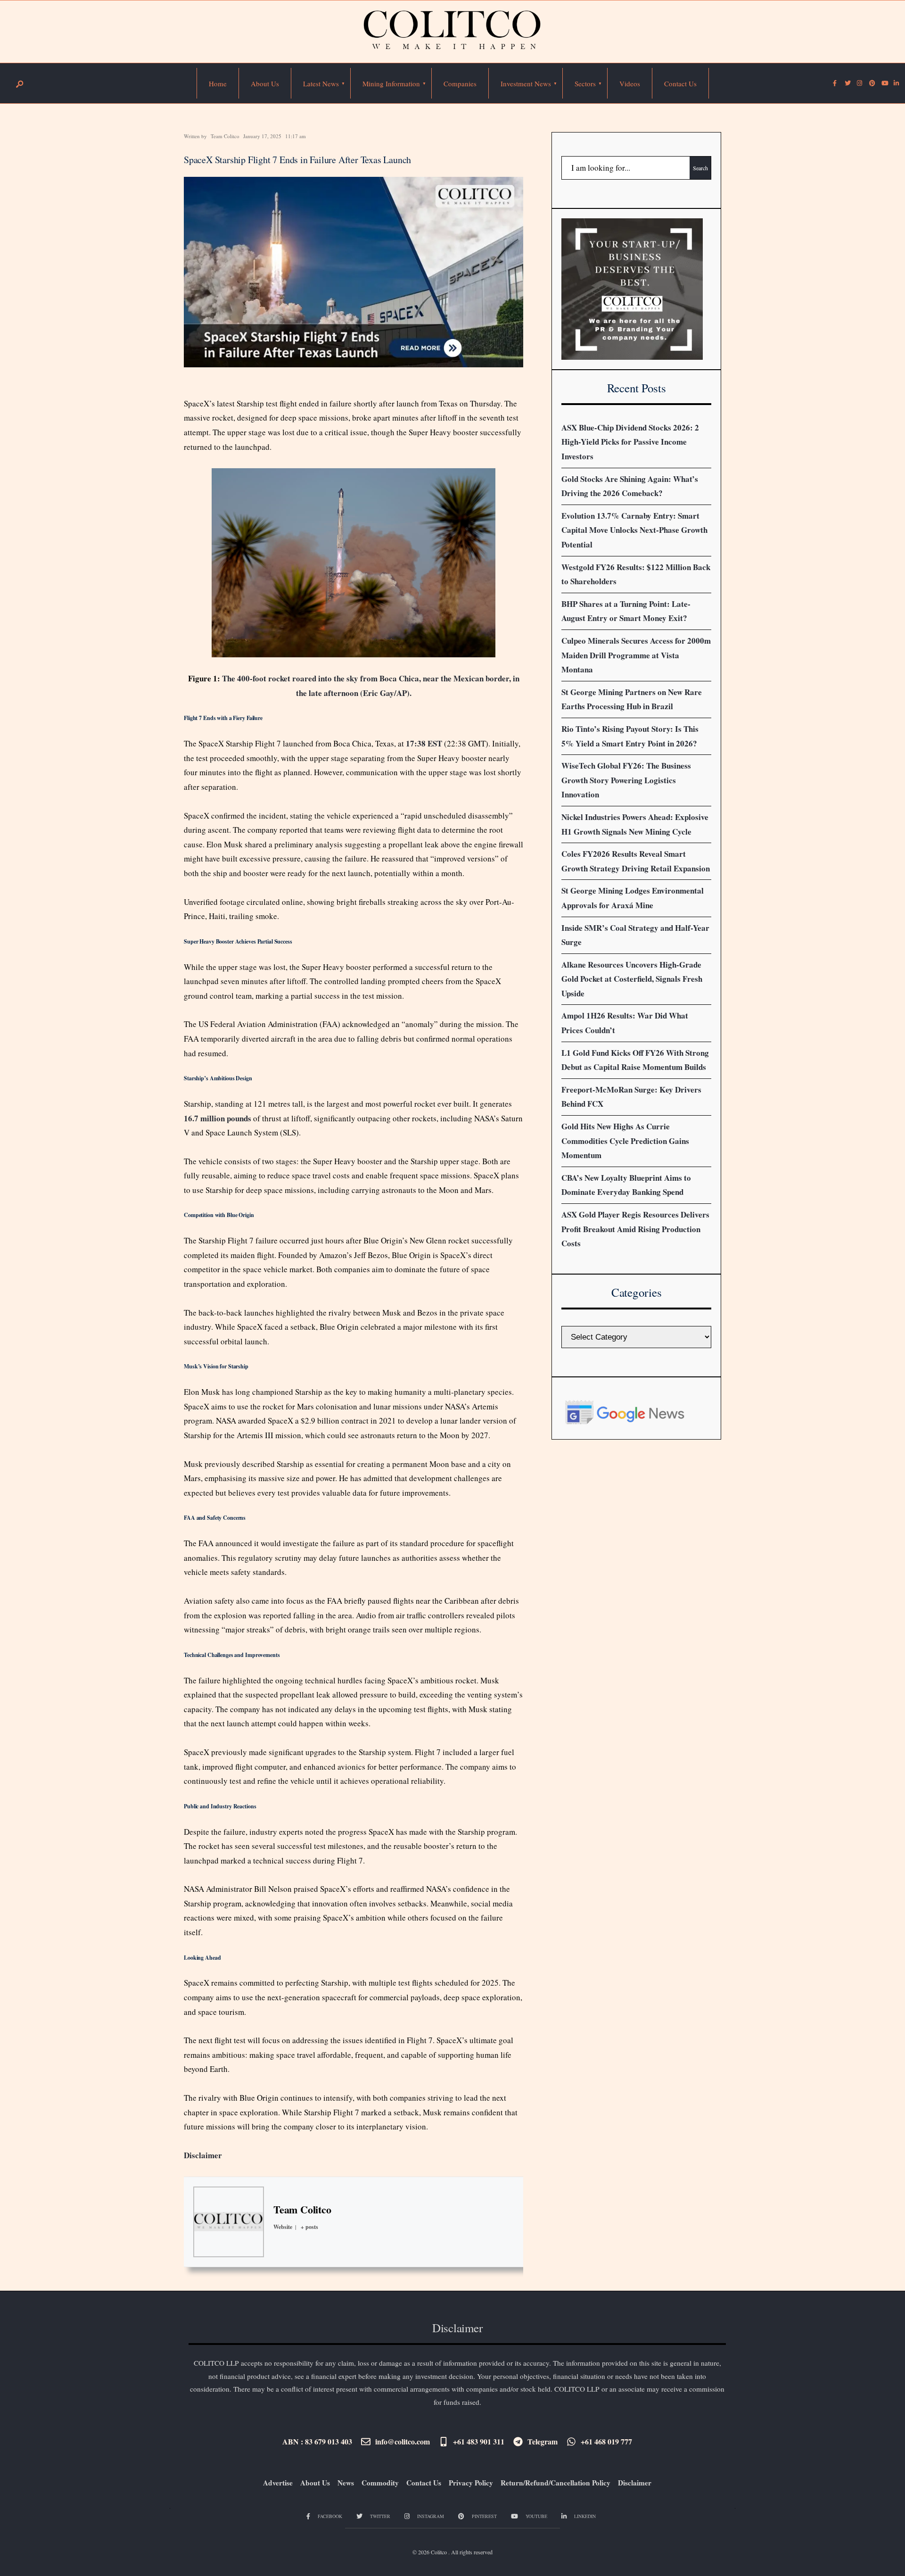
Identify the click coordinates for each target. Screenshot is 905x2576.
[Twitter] (847, 83)
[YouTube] (884, 83)
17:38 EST (424, 743)
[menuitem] (321, 83)
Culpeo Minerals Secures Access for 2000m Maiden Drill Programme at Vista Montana (636, 655)
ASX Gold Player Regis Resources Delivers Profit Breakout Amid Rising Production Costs (635, 1229)
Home (218, 83)
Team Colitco (225, 136)
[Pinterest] (872, 83)
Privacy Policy (471, 2483)
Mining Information (391, 83)
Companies (460, 83)
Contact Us (680, 83)
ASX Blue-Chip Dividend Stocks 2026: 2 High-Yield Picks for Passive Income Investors (630, 442)
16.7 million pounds (218, 1118)
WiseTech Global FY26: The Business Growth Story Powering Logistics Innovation (626, 780)
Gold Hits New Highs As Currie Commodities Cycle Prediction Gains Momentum (625, 1141)
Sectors (585, 83)
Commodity (380, 2483)
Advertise (278, 2483)
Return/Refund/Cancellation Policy (555, 2483)
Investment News (526, 83)
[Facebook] (835, 83)
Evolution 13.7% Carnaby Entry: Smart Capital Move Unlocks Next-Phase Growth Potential (634, 530)
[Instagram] (859, 83)
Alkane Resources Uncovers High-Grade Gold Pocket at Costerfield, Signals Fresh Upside (632, 979)
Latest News (321, 83)
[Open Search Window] (19, 84)
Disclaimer (203, 2155)
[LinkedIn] (896, 83)
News (346, 2483)
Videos (630, 83)
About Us (265, 83)
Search (700, 168)
